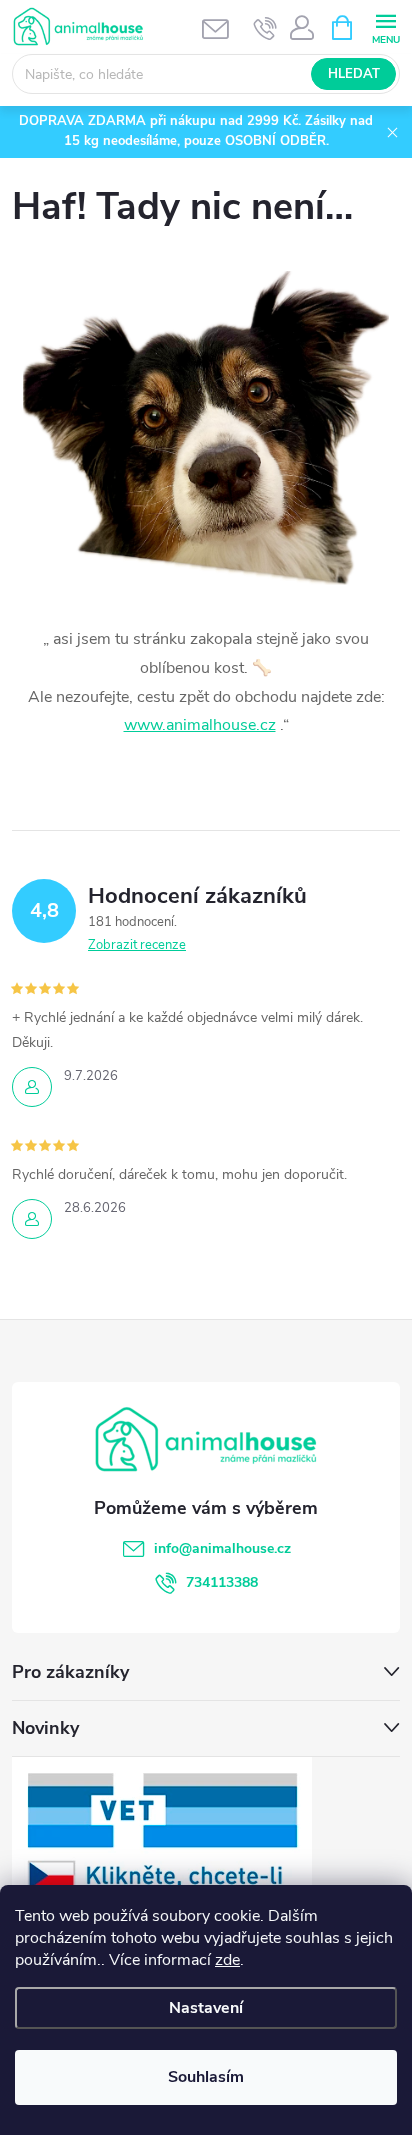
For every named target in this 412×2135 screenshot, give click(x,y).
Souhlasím (206, 2077)
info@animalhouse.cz (222, 1548)
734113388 (222, 1582)
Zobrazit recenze (137, 945)
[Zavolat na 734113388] (265, 28)
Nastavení (206, 2008)
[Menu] (385, 26)
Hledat (354, 74)
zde (227, 1960)
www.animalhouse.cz (200, 725)
